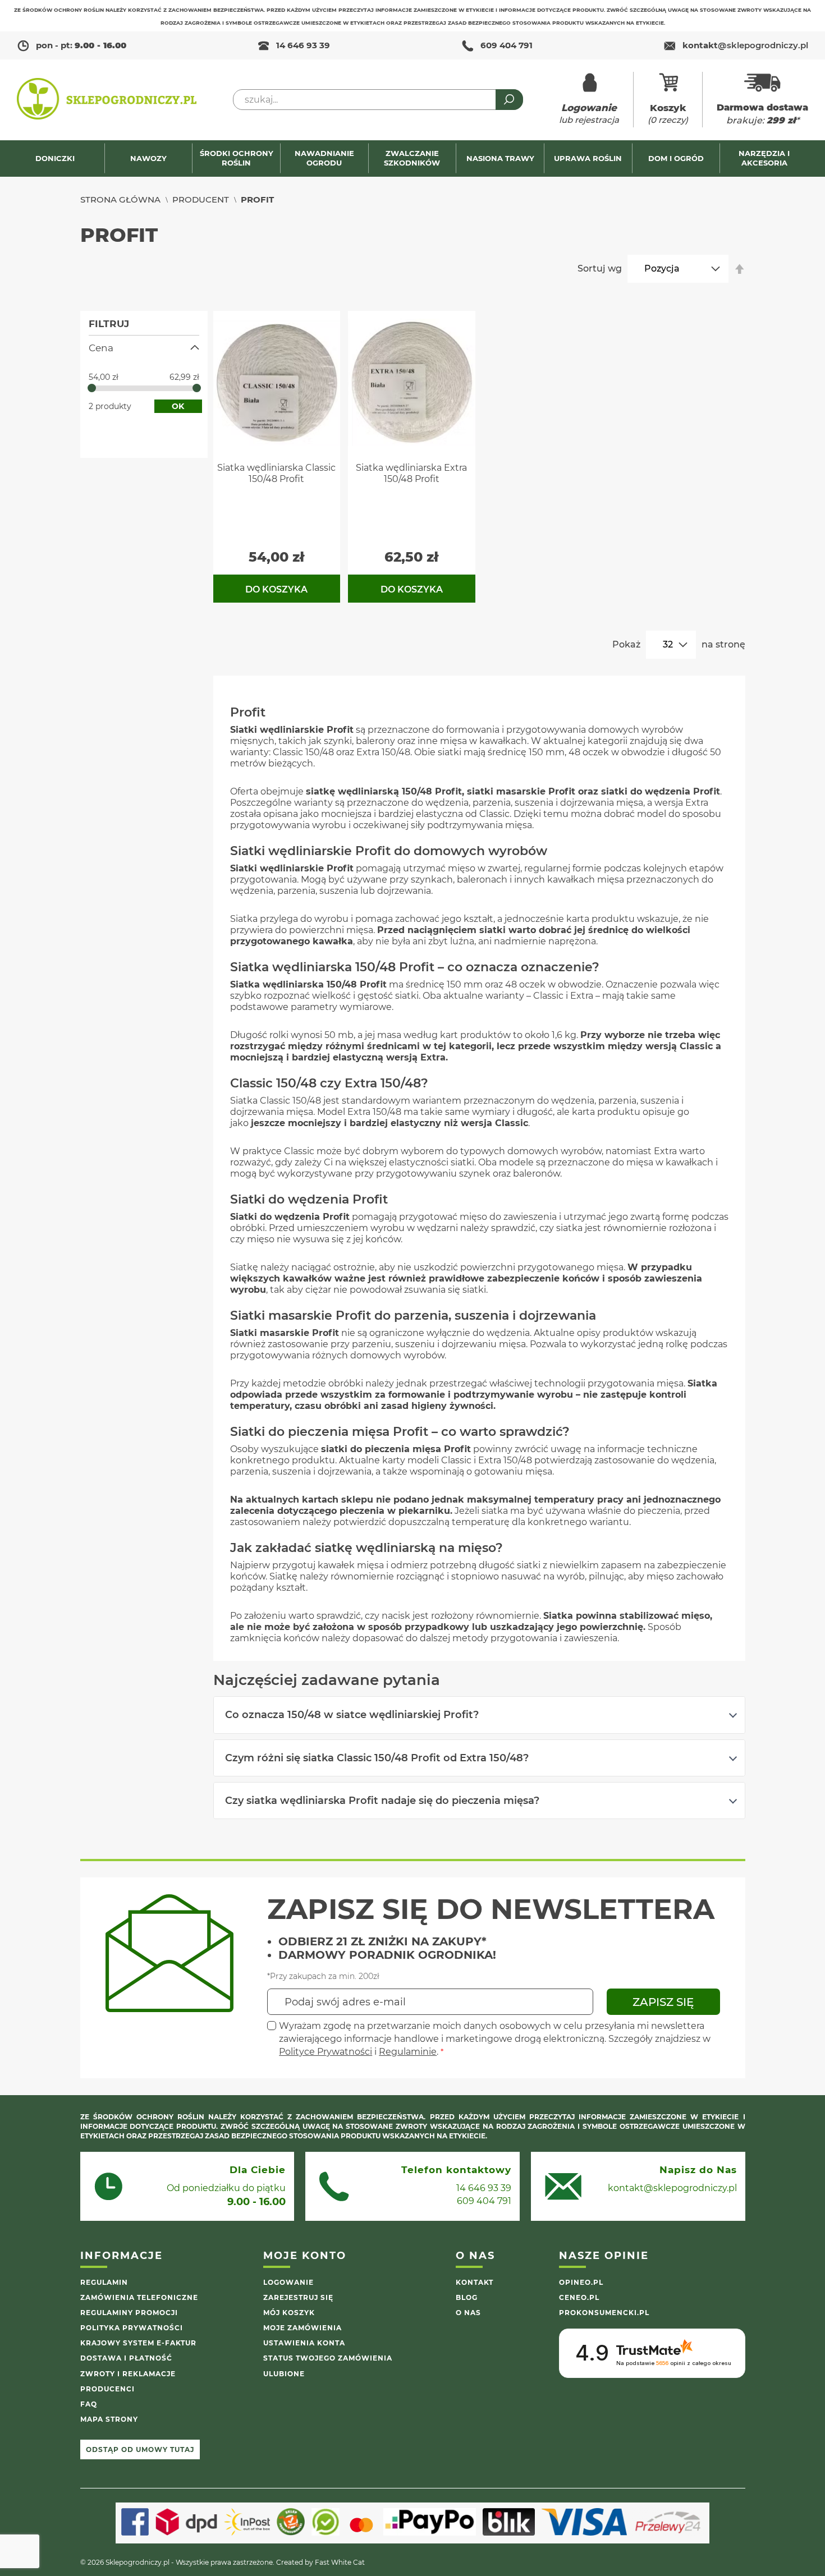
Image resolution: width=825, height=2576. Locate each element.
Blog (467, 2297)
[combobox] (378, 100)
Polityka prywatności (132, 2328)
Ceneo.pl (579, 2297)
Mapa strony (109, 2419)
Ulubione (284, 2374)
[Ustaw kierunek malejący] (740, 269)
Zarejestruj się (298, 2297)
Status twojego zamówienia (328, 2358)
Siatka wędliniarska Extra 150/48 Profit (411, 473)
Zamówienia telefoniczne (139, 2297)
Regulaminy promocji (129, 2313)
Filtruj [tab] (109, 324)
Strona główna (120, 199)
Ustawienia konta (304, 2343)
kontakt (745, 45)
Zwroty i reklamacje (128, 2374)
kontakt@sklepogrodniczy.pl (672, 2188)
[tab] (479, 1715)
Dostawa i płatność (126, 2358)
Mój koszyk (289, 2313)
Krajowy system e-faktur (138, 2343)
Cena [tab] (101, 348)
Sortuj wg (600, 268)
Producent (201, 199)
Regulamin (104, 2282)
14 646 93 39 (303, 45)
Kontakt (475, 2282)
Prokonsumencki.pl (604, 2313)
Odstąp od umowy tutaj (140, 2449)
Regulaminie (408, 2052)
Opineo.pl (581, 2282)
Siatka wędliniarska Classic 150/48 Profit (276, 473)
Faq (89, 2404)
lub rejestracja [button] (589, 114)
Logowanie (288, 2282)
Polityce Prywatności (326, 2052)
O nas (468, 2313)
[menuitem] (61, 159)
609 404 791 (507, 45)
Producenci (107, 2389)
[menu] (412, 159)
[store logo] (107, 100)
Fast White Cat (340, 2562)
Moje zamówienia (302, 2328)
